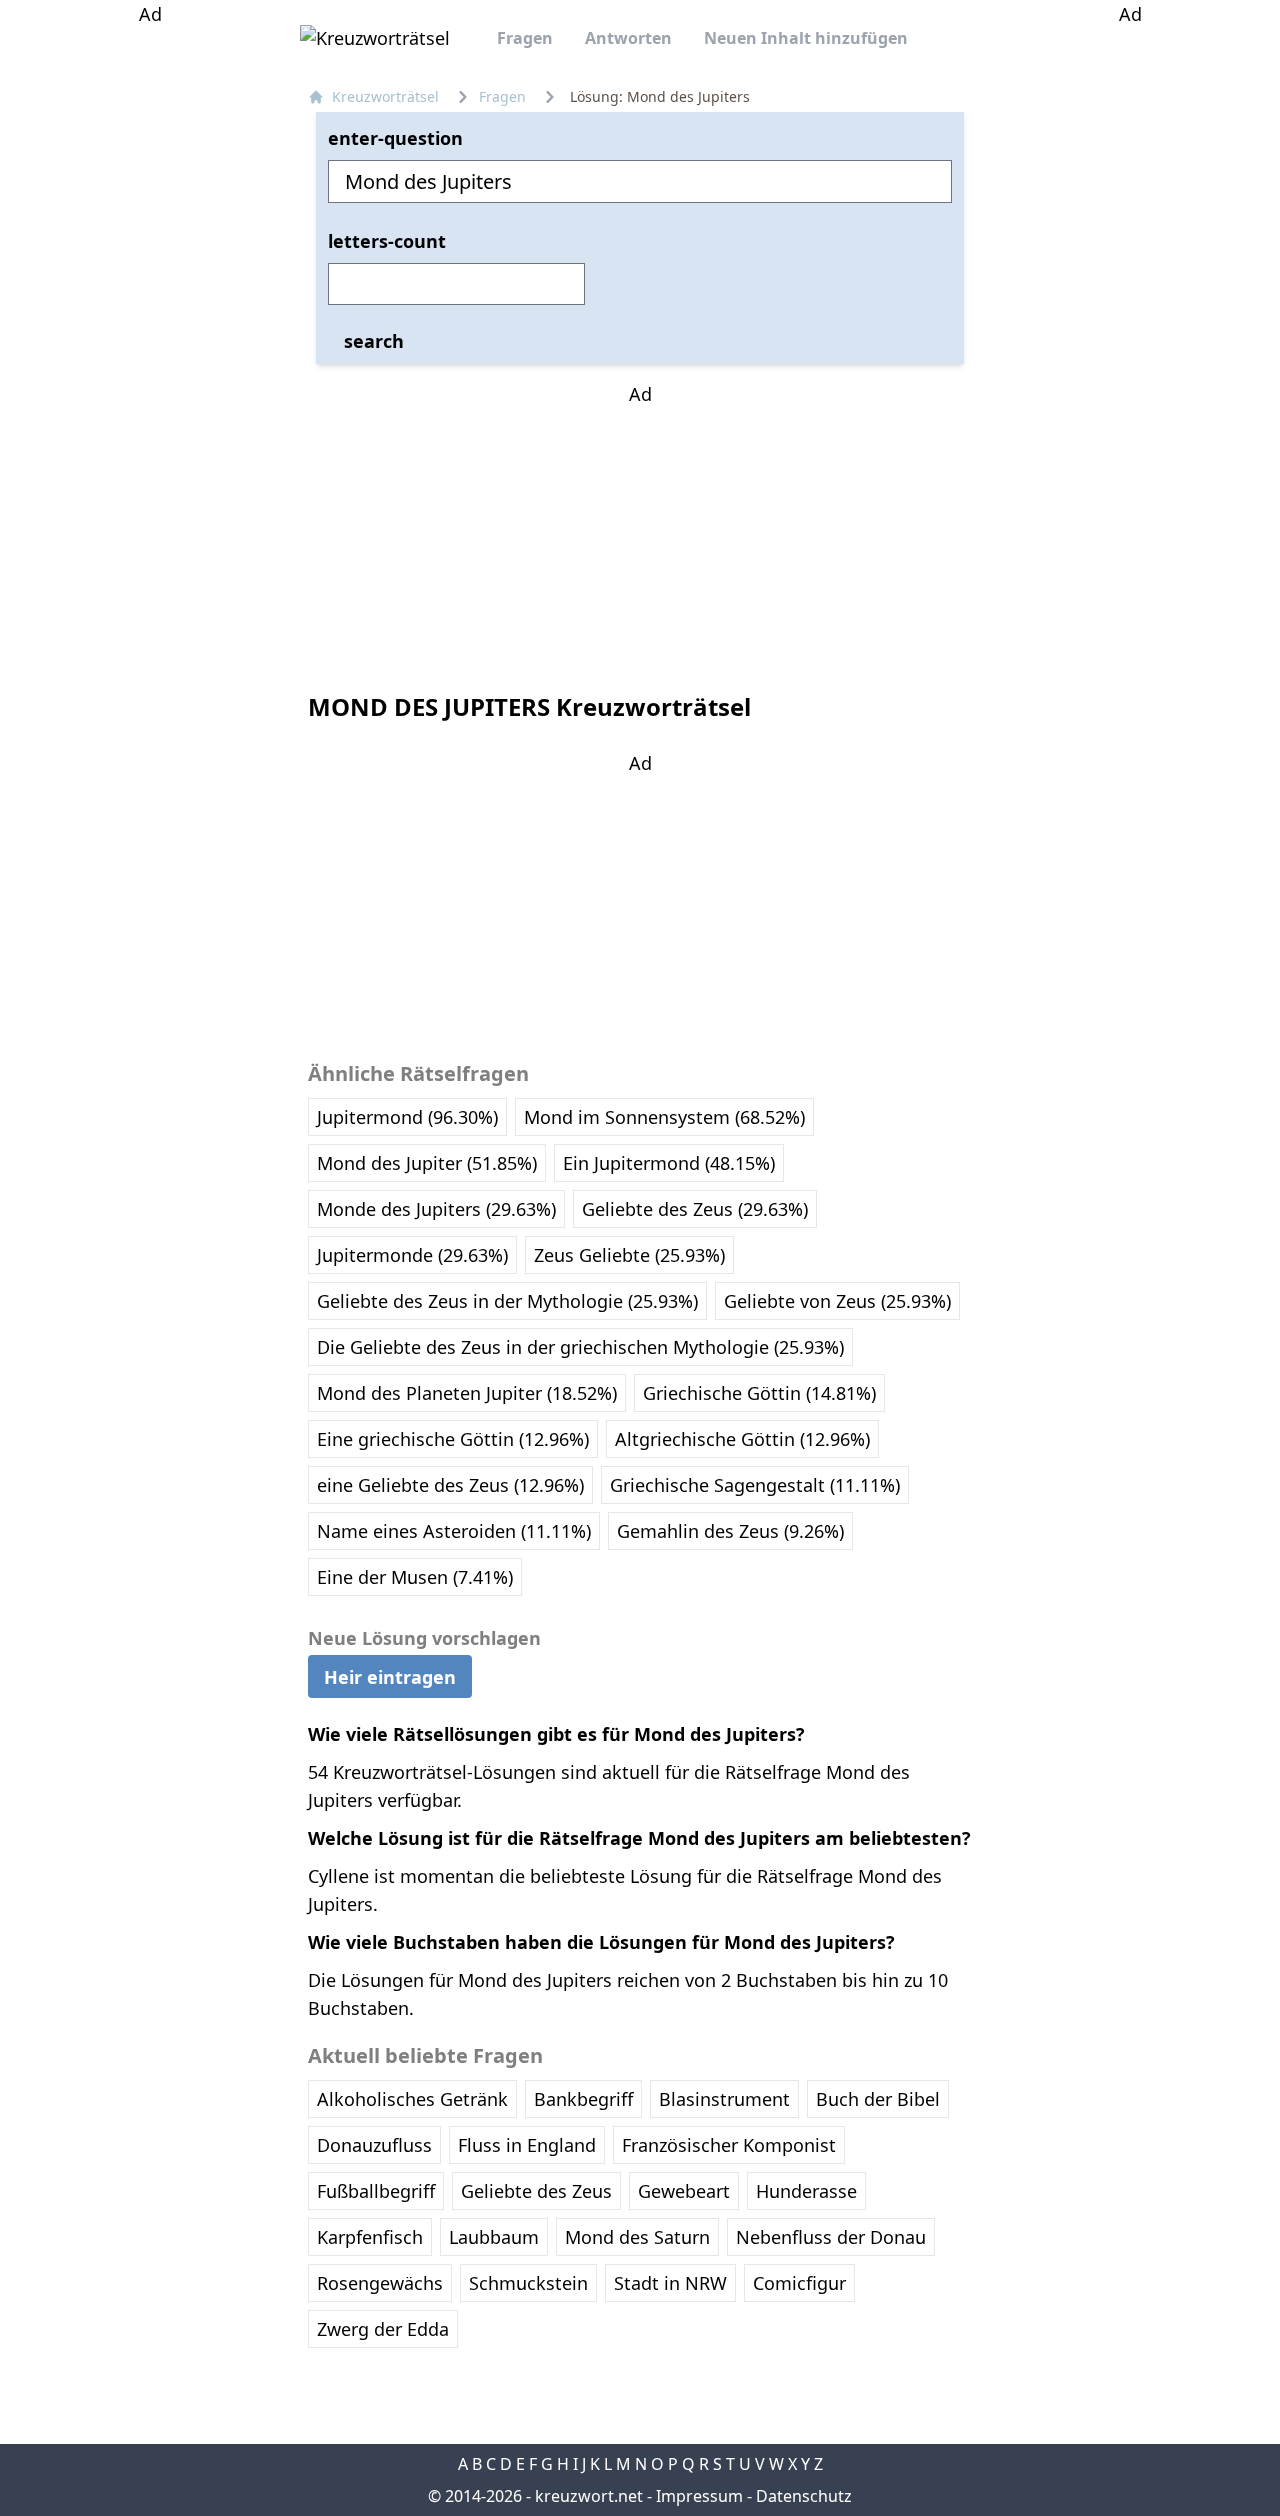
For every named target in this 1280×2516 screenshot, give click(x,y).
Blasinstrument (724, 2099)
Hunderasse (806, 2191)
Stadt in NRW (670, 2283)
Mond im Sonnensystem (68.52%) (664, 1117)
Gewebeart (684, 2191)
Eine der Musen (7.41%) (415, 1577)
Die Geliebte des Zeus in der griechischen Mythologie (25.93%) (580, 1347)
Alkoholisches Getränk (412, 2099)
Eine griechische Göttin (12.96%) (453, 1439)
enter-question (395, 138)
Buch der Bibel (878, 2099)
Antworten (628, 38)
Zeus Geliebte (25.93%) (629, 1255)
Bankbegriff (583, 2099)
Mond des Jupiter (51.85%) (427, 1163)
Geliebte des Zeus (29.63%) (695, 1209)
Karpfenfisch (370, 2237)
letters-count (387, 241)
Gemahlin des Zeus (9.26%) (730, 1531)
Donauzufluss (374, 2145)
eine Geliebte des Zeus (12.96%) (450, 1485)
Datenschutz (804, 2496)
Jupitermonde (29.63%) (412, 1255)
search (374, 341)
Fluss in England (527, 2145)
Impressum (699, 2496)
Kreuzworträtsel (385, 96)
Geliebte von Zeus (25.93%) (837, 1301)
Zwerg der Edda (383, 2329)
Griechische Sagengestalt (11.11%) (755, 1485)
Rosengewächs (380, 2283)
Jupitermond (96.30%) (407, 1117)
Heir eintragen (390, 1676)
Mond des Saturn (637, 2237)
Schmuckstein (528, 2283)
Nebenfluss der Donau (831, 2237)
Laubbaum (494, 2237)
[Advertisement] (150, 328)
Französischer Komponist (729, 2145)
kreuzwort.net (589, 2496)
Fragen (525, 38)
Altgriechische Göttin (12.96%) (742, 1439)
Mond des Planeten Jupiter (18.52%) (467, 1393)
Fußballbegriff (376, 2191)
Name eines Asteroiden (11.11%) (454, 1531)
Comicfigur (799, 2283)
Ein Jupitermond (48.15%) (669, 1163)
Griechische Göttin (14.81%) (759, 1393)
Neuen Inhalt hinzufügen (806, 38)
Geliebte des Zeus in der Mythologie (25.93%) (507, 1301)
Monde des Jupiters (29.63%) (436, 1209)
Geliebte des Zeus (536, 2191)
